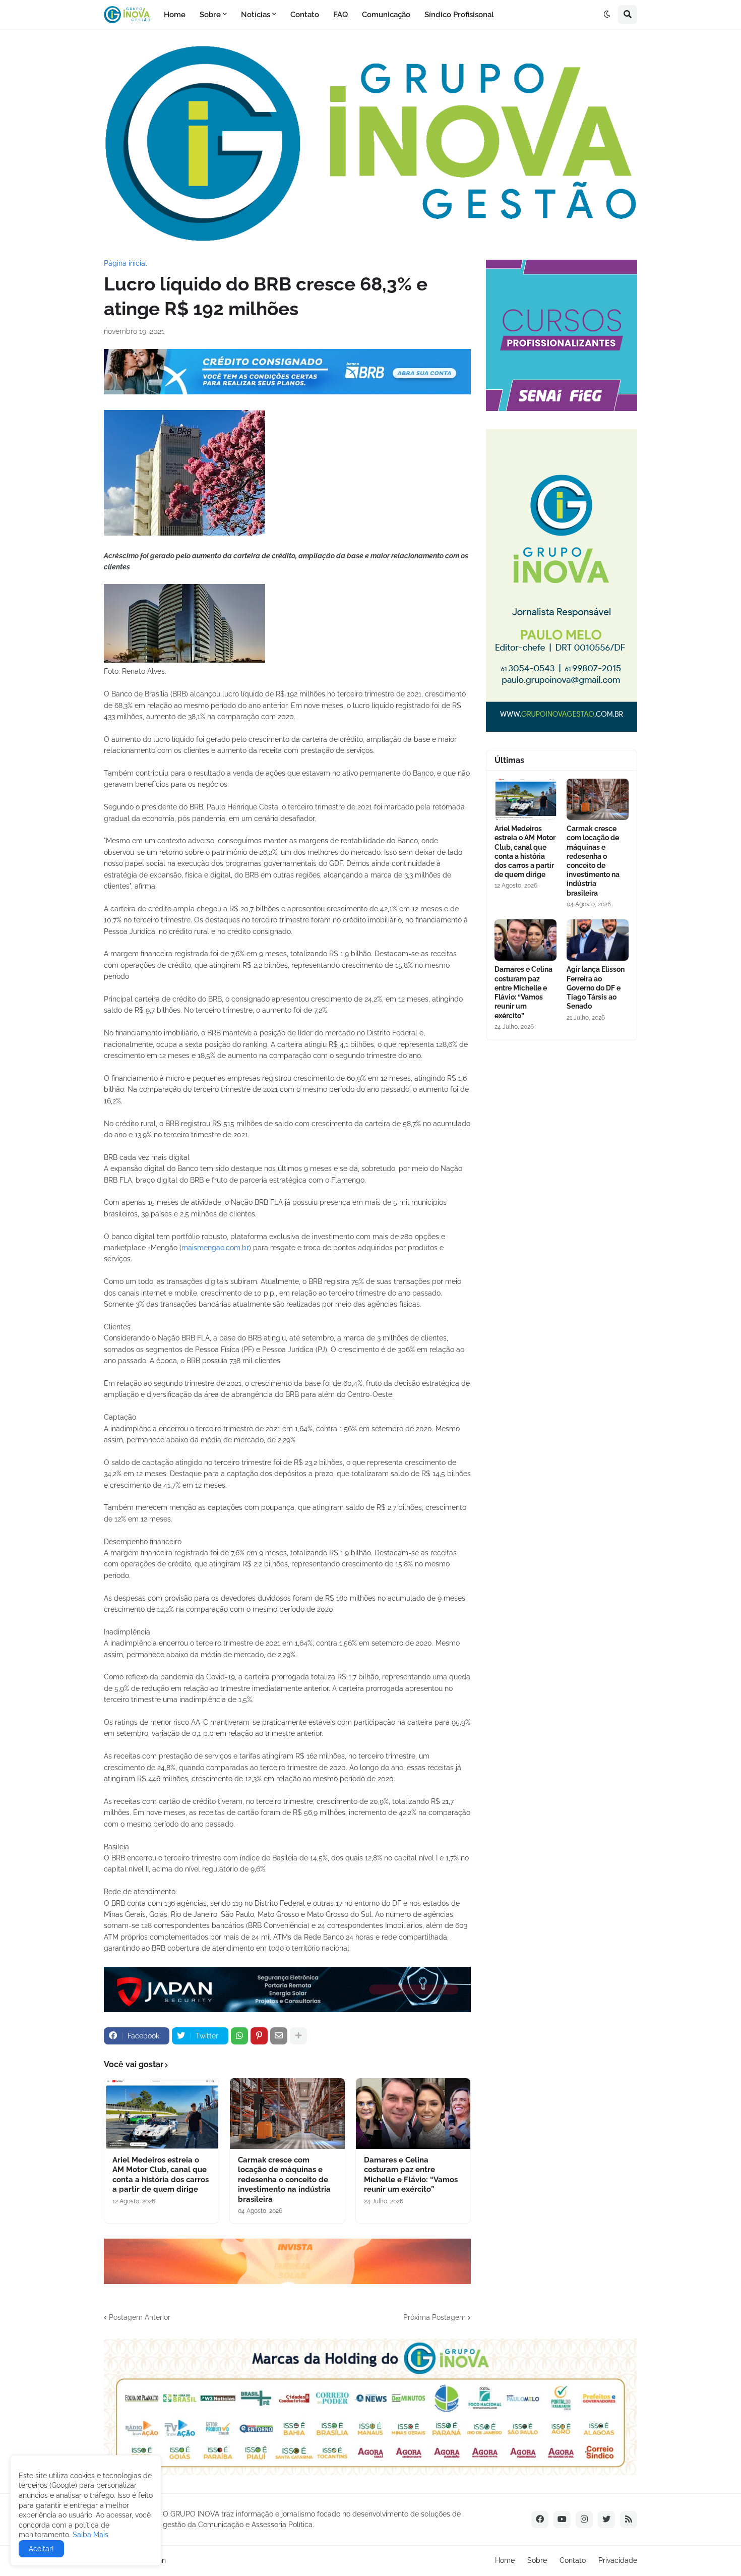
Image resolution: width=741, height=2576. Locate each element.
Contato (573, 2560)
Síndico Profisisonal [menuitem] (459, 15)
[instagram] (584, 2520)
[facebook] (540, 2520)
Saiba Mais (89, 2535)
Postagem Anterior (140, 2317)
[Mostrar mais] (298, 2036)
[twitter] (606, 2520)
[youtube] (562, 2520)
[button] (607, 15)
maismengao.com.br (215, 1248)
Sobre (537, 2560)
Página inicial (126, 263)
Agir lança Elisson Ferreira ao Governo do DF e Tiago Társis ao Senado (596, 988)
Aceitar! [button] (41, 2549)
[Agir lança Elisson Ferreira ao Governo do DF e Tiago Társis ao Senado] (598, 940)
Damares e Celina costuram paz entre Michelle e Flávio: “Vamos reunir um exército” (411, 2175)
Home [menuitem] (175, 15)
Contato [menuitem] (305, 15)
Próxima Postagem (435, 2317)
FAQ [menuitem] (341, 15)
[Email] (279, 2036)
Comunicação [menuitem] (386, 15)
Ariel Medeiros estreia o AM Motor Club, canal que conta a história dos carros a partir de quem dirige (161, 2175)
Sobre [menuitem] (210, 15)
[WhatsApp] (239, 2036)
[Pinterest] (259, 2036)
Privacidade (618, 2560)
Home (505, 2560)
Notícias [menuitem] (256, 15)
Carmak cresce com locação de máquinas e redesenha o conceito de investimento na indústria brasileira (284, 2180)
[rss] (629, 2520)
